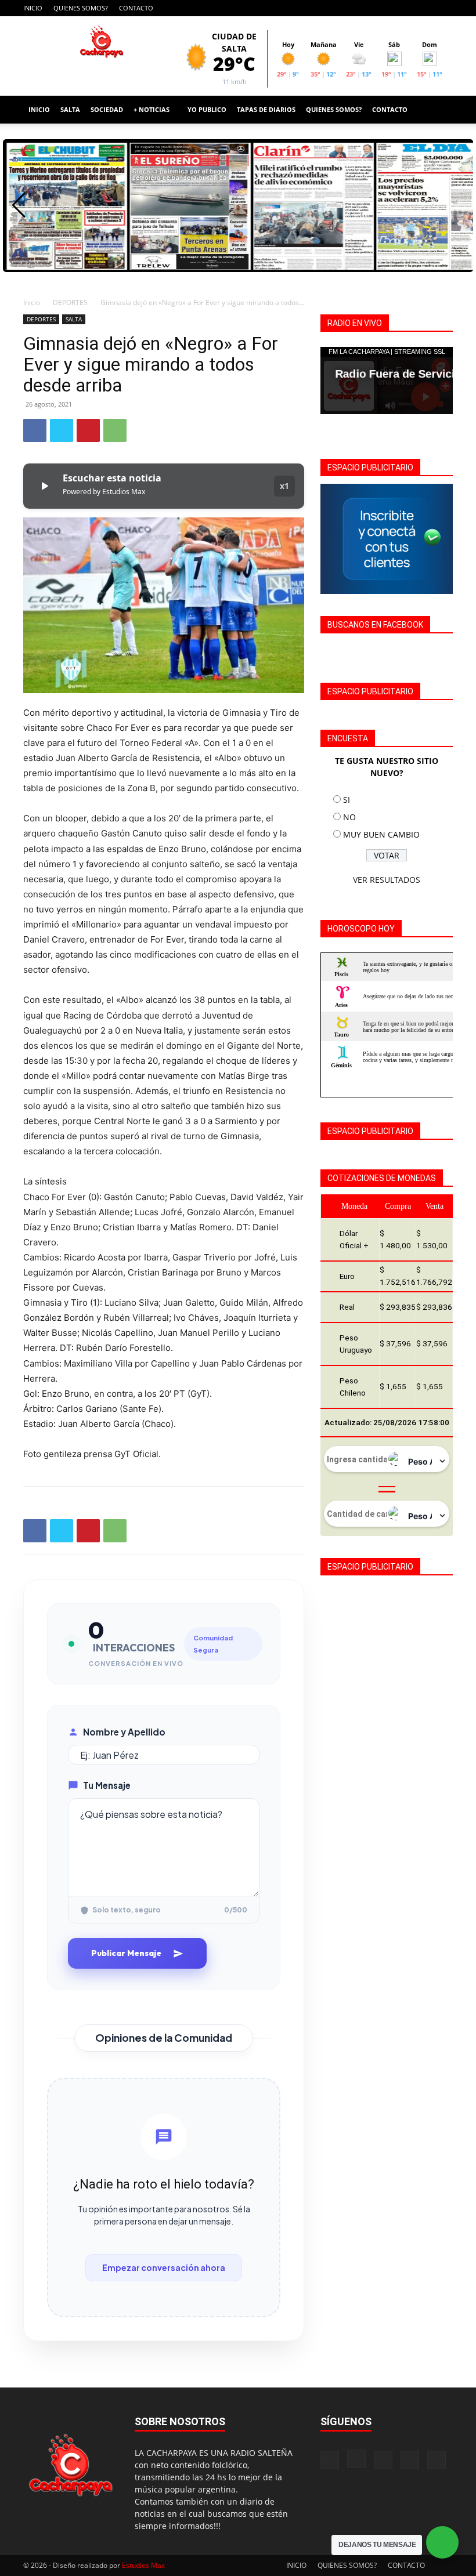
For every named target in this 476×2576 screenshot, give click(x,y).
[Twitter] (62, 430)
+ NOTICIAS (152, 109)
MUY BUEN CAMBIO (381, 834)
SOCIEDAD (107, 109)
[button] (439, 110)
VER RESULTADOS (387, 880)
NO (349, 817)
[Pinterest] (88, 430)
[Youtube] (444, 8)
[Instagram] (387, 8)
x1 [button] (284, 486)
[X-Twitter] (425, 8)
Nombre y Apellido (124, 1732)
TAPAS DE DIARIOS (266, 109)
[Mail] (406, 8)
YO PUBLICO (207, 109)
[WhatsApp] (115, 430)
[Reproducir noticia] (44, 486)
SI (347, 800)
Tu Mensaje (107, 1785)
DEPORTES (70, 302)
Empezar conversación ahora (164, 2267)
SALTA (70, 109)
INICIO (33, 8)
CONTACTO (136, 8)
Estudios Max (143, 2565)
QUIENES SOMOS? (81, 8)
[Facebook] (367, 8)
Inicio (32, 302)
